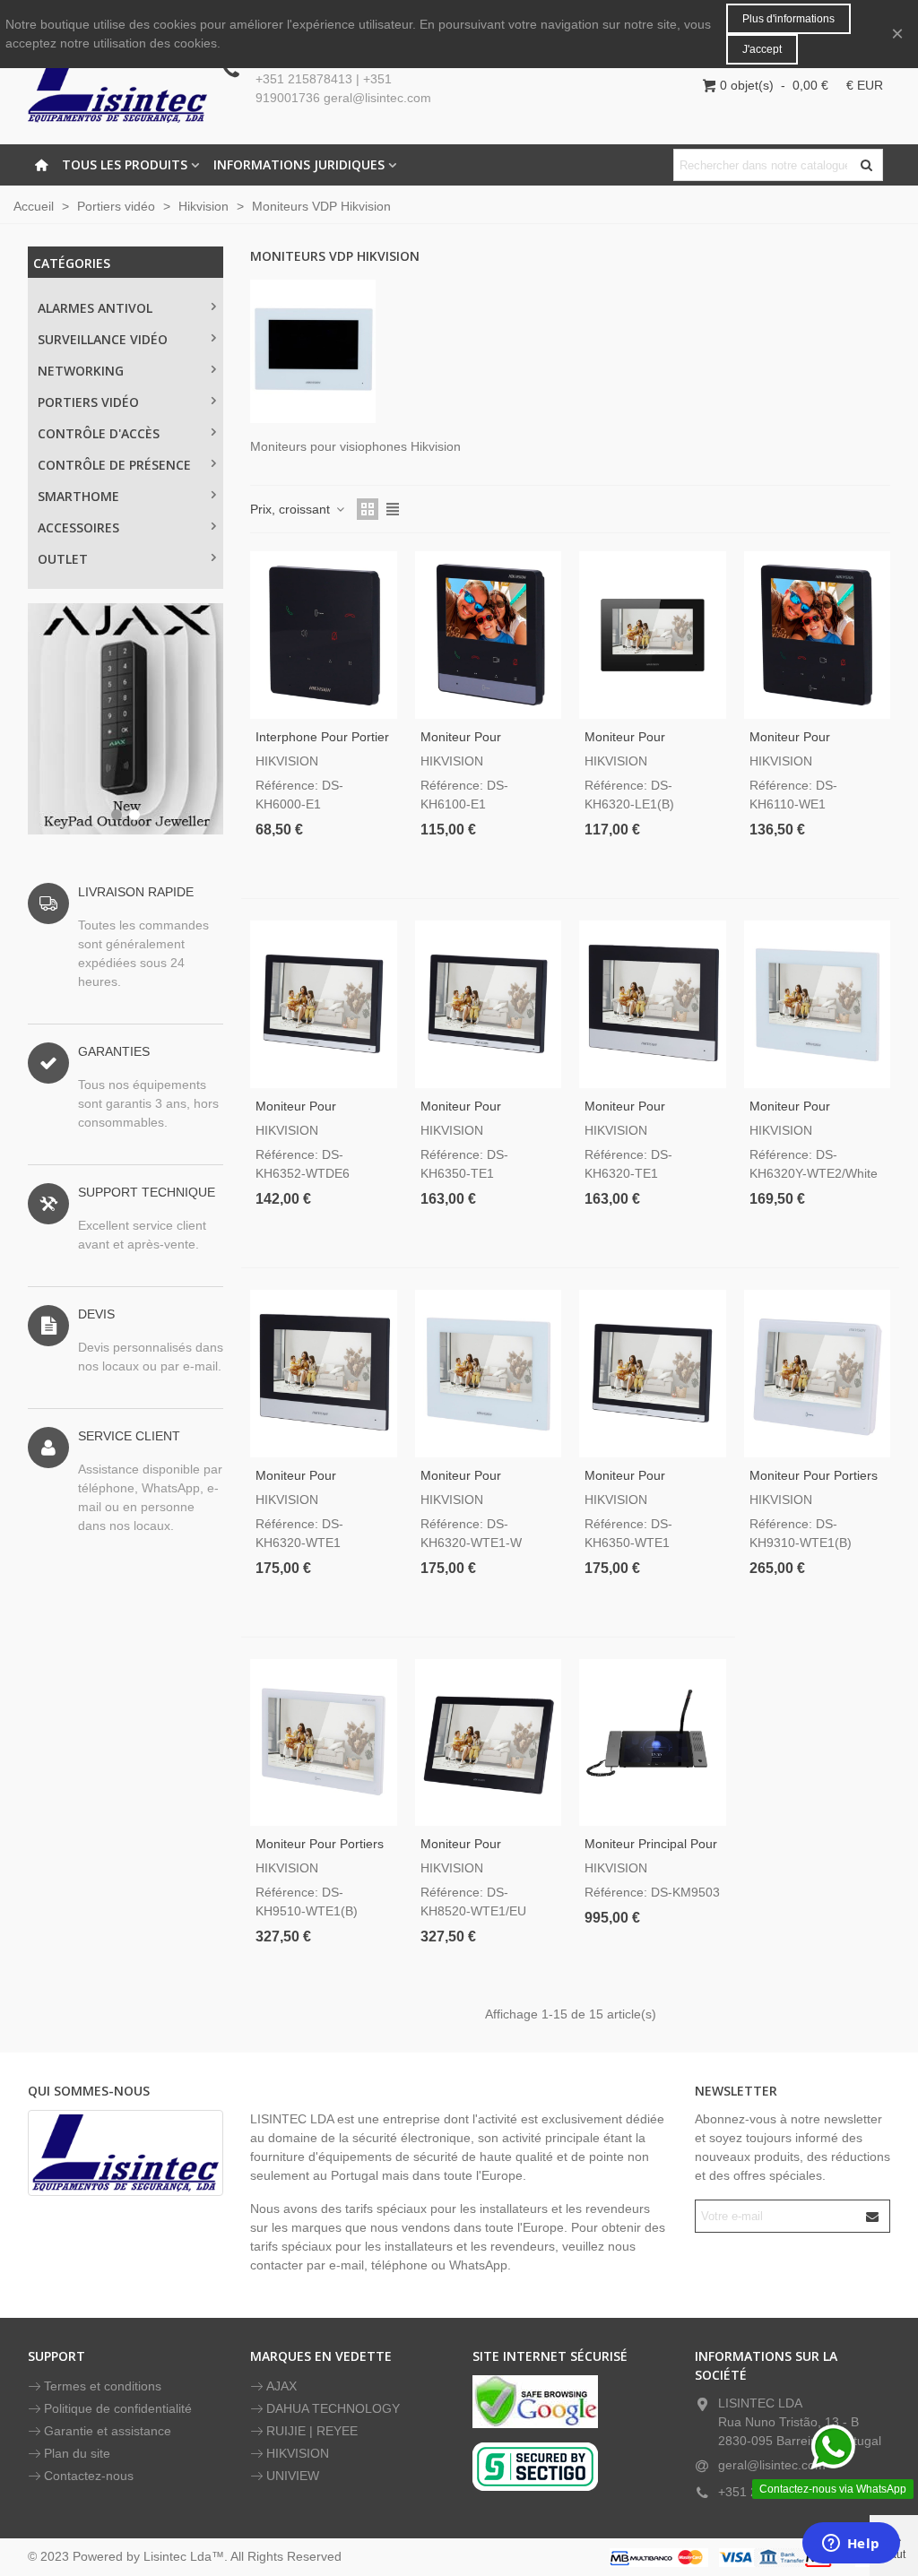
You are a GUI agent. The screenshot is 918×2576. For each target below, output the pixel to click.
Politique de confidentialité (118, 2408)
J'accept (762, 49)
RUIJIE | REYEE (312, 2431)
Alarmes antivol (95, 308)
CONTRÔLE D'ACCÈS (99, 433)
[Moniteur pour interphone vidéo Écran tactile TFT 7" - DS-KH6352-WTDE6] (324, 1004)
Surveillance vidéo (103, 339)
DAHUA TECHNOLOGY (333, 2408)
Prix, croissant (292, 509)
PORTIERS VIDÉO (88, 402)
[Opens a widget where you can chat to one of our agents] (851, 2545)
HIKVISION (298, 2453)
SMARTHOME (78, 496)
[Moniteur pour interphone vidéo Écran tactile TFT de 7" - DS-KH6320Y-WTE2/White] (818, 1004)
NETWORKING (81, 371)
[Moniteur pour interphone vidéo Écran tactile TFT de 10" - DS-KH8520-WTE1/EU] (489, 1743)
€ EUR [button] (865, 85)
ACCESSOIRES (78, 527)
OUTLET (63, 559)
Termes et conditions (103, 2386)
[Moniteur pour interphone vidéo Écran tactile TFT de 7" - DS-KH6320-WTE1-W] (489, 1374)
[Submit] (873, 2216)
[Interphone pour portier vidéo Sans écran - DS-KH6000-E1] (324, 635)
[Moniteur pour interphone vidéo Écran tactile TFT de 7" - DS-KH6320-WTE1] (324, 1374)
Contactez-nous (89, 2476)
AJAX (281, 2386)
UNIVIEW (293, 2476)
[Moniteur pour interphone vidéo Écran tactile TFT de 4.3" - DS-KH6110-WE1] (818, 635)
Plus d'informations (788, 19)
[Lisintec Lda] (117, 85)
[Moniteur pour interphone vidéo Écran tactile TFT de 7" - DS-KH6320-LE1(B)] (653, 635)
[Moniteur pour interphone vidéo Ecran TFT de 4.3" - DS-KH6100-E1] (489, 635)
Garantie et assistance (108, 2431)
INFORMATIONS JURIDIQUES (299, 164)
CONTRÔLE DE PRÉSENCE (114, 465)
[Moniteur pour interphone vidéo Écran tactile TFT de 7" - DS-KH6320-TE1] (653, 1004)
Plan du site (77, 2453)
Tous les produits (125, 164)
